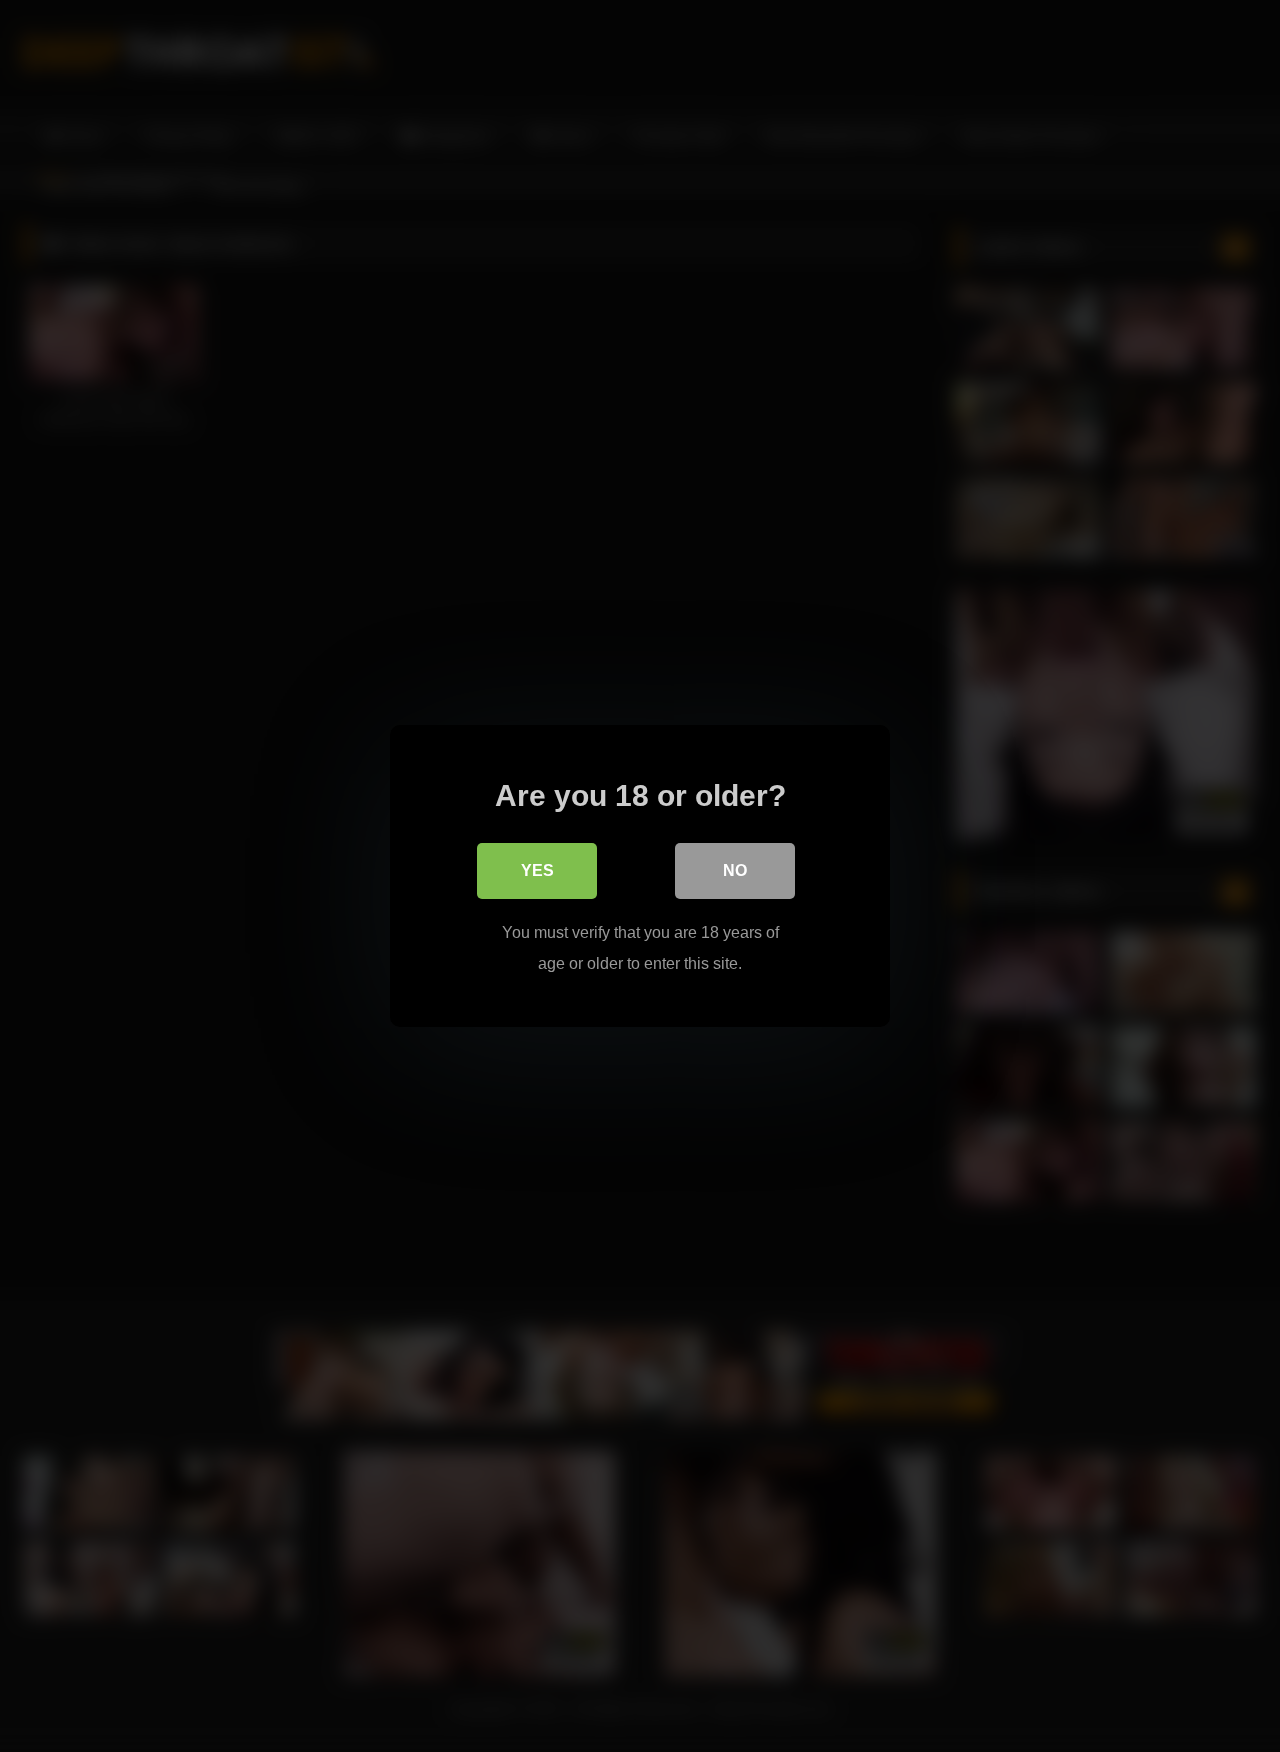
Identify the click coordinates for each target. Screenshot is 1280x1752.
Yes (537, 870)
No (735, 870)
